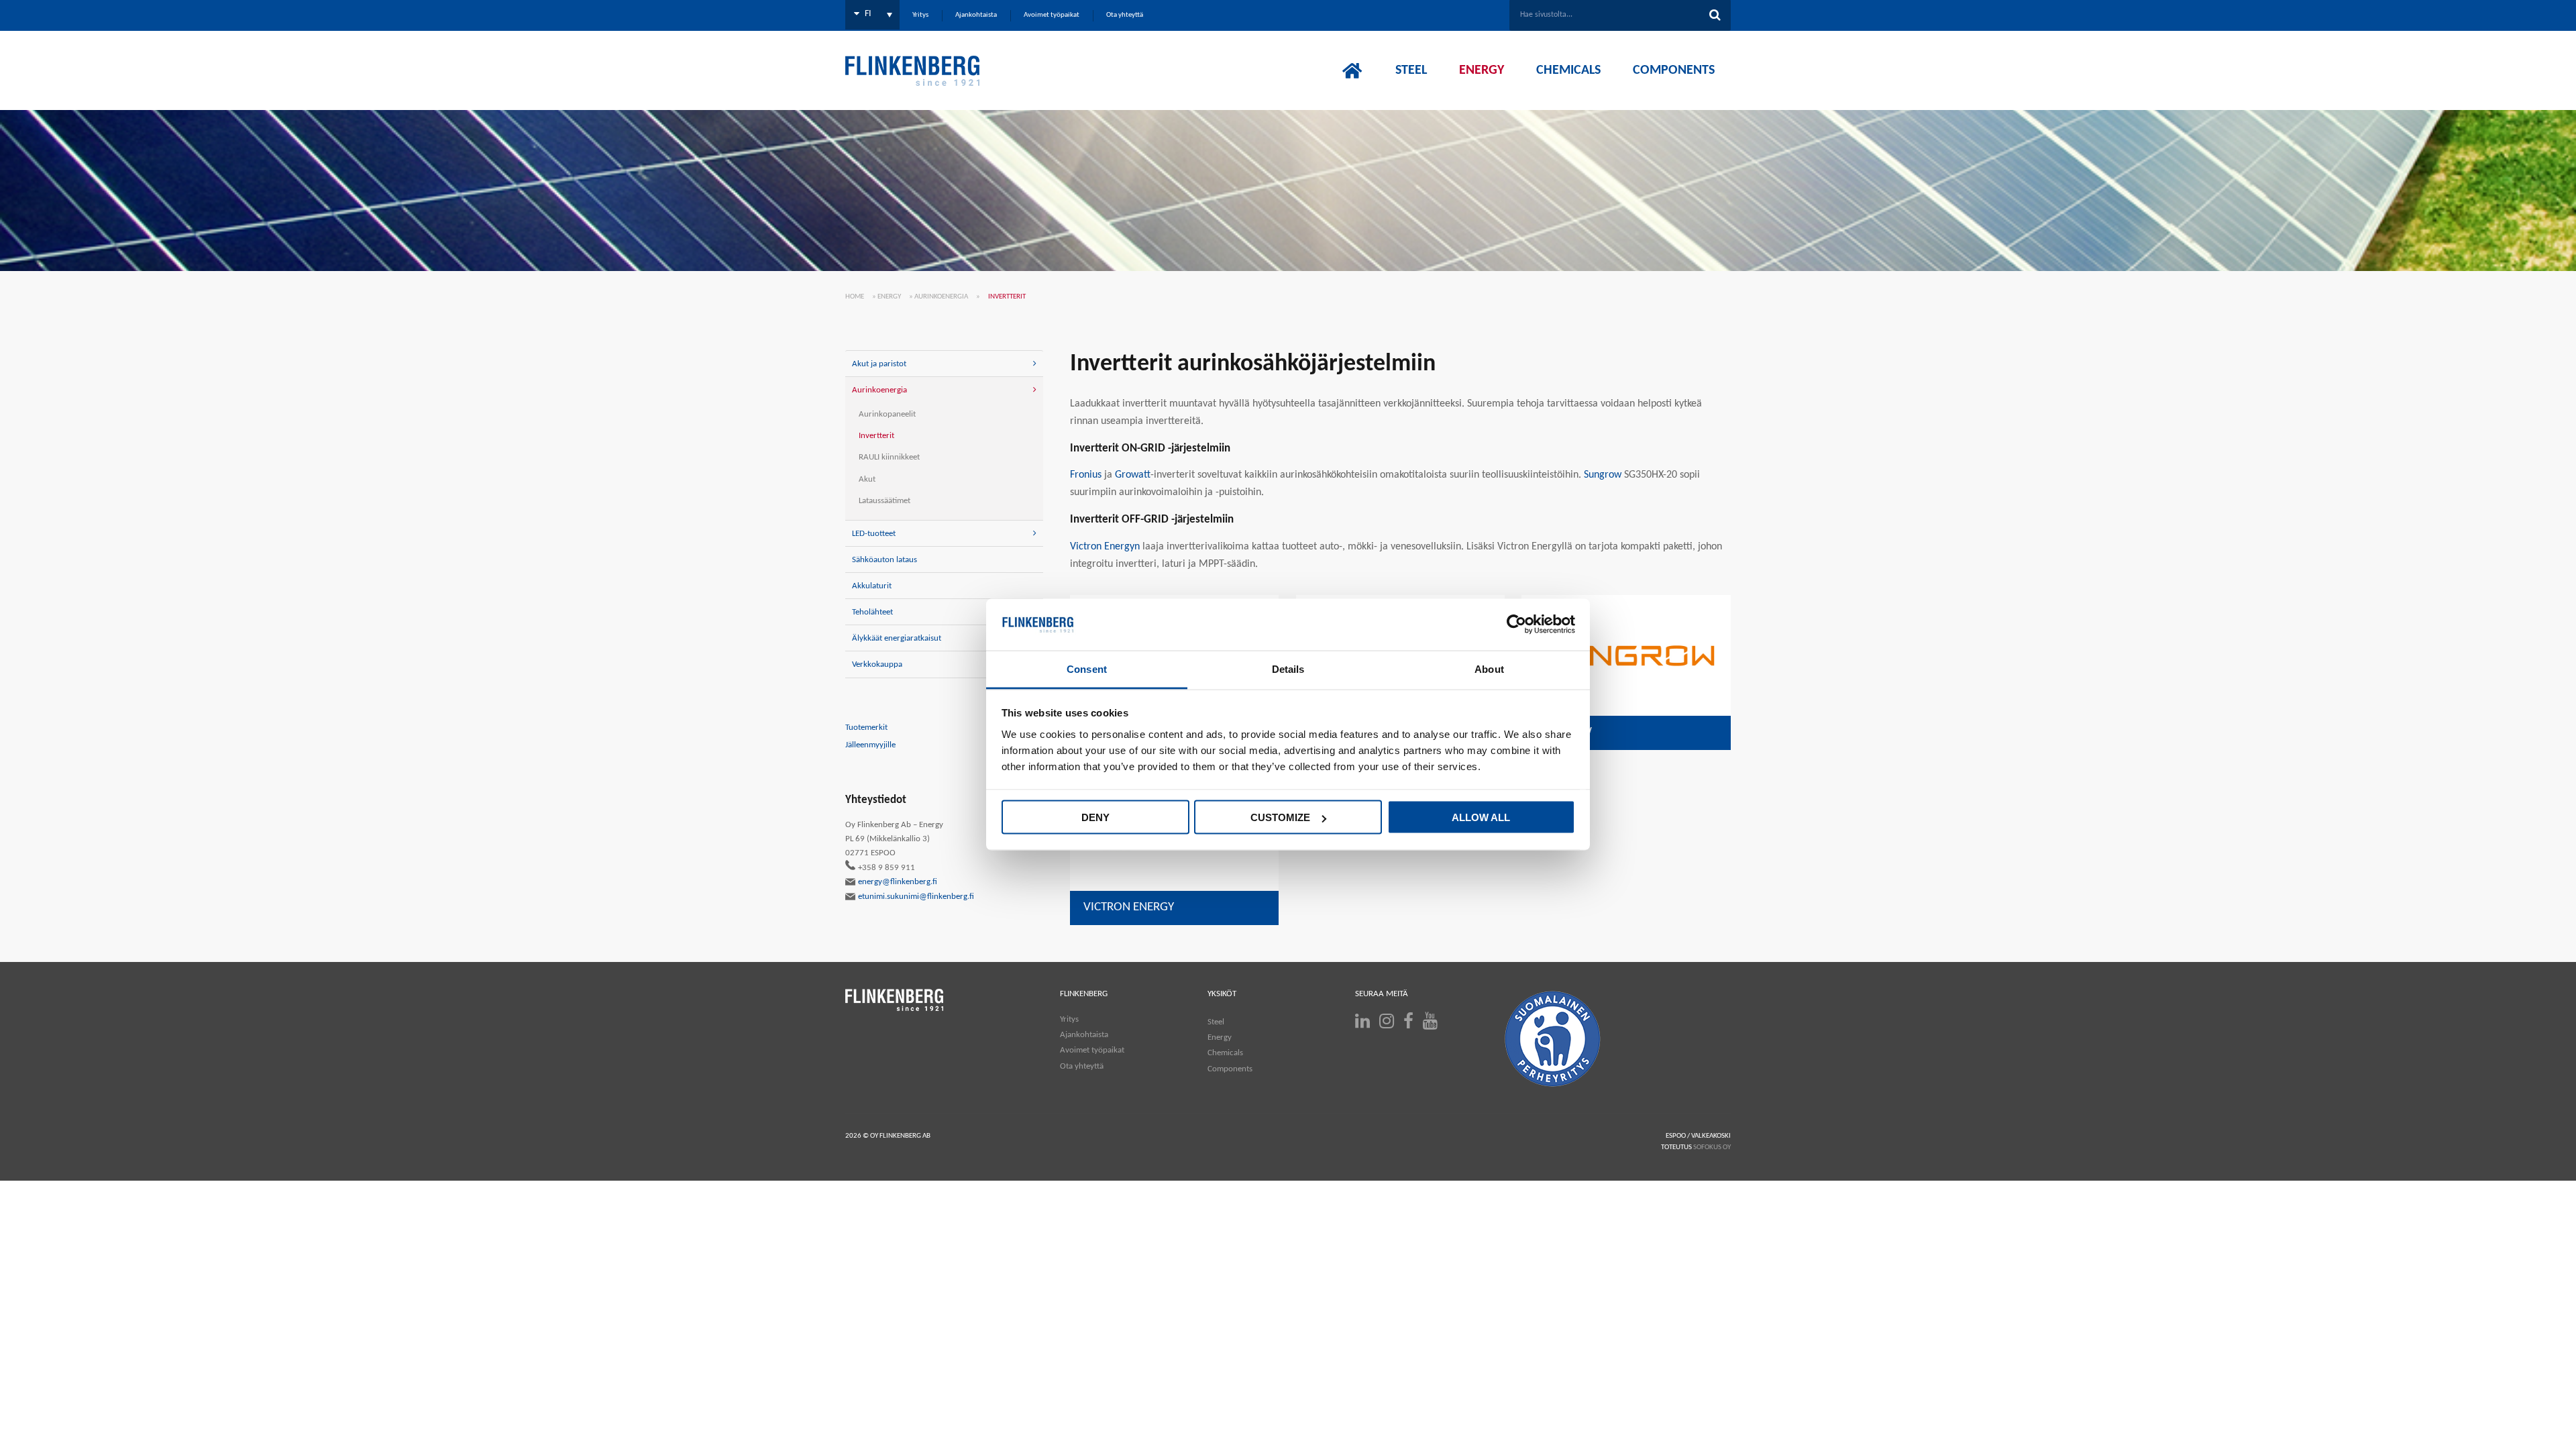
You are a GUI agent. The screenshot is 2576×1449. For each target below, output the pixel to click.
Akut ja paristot (879, 364)
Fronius (1086, 475)
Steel (1216, 1022)
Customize (1280, 817)
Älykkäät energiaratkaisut (897, 638)
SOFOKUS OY (1712, 1147)
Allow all (1481, 817)
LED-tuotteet (874, 534)
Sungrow (1603, 475)
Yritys (1069, 1019)
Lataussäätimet (884, 501)
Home (855, 297)
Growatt (1133, 475)
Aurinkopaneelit (887, 414)
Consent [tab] (1087, 668)
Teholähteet (872, 612)
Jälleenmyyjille (870, 745)
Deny (1095, 817)
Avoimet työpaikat (1092, 1050)
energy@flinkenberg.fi (898, 882)
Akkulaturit (872, 586)
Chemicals (1225, 1053)
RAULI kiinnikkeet (889, 457)
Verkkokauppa (877, 664)
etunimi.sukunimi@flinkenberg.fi (916, 897)
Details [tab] (1288, 668)
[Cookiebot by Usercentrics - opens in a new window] (1516, 625)
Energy (889, 297)
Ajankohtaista (1084, 1035)
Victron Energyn (1105, 547)
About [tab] (1489, 668)
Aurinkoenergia (941, 297)
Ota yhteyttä (1082, 1066)
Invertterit (876, 436)
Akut (867, 479)
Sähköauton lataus (884, 560)
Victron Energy (1129, 907)
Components (1230, 1069)
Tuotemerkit (866, 728)
